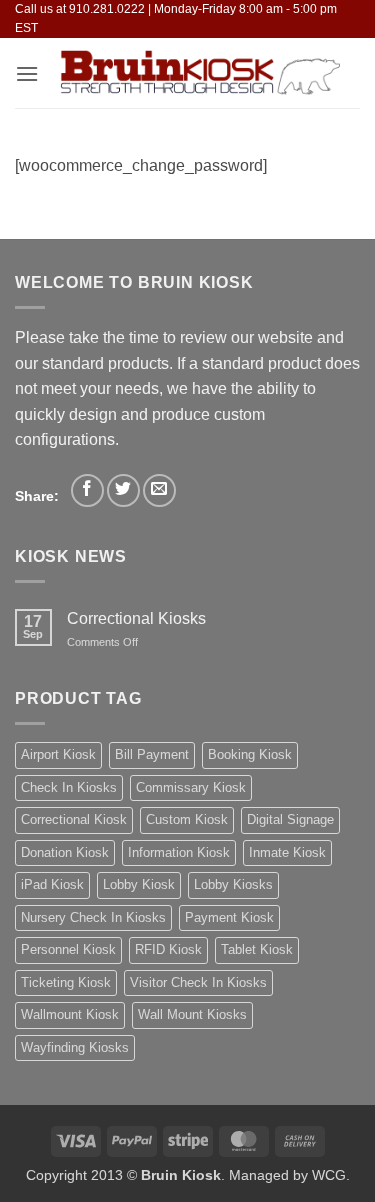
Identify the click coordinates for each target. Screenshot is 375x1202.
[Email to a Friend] (159, 490)
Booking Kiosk (250, 754)
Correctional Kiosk (74, 819)
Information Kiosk (179, 852)
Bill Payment (152, 754)
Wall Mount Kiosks (192, 1014)
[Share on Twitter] (123, 490)
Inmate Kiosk (287, 852)
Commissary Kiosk (191, 787)
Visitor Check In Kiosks (198, 982)
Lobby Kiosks (233, 884)
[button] (27, 73)
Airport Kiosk (58, 754)
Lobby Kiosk (139, 884)
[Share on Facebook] (87, 490)
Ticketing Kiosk (66, 982)
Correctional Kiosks (136, 618)
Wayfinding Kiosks (75, 1047)
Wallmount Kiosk (70, 1014)
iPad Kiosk (52, 884)
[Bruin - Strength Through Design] (199, 73)
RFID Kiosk (168, 949)
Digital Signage (290, 819)
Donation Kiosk (65, 852)
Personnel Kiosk (68, 949)
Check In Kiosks (69, 787)
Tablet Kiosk (257, 949)
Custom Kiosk (187, 819)
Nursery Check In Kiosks (93, 917)
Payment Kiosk (229, 917)
